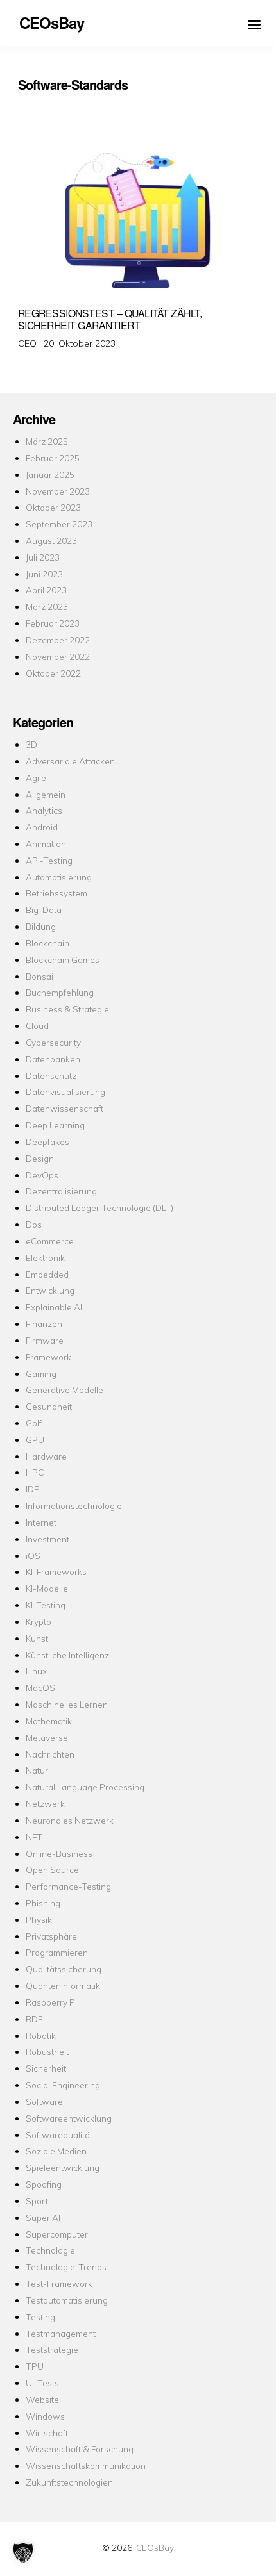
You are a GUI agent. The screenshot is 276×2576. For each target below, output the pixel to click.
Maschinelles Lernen (67, 1704)
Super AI (43, 2217)
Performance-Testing (68, 1886)
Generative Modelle (65, 1390)
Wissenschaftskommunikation (86, 2465)
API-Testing (49, 860)
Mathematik (49, 1721)
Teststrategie (52, 2349)
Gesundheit (49, 1406)
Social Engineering (63, 2085)
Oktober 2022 (53, 673)
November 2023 (58, 491)
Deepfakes (47, 1142)
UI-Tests (42, 2383)
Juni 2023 (44, 574)
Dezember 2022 (58, 640)
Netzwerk (45, 1804)
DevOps (42, 1175)
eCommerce (50, 1241)
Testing (40, 2317)
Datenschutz (51, 1076)
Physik (39, 1920)
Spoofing (44, 2184)
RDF (34, 2019)
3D (31, 744)
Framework (48, 1357)
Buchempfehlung (60, 992)
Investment (47, 1539)
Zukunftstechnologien (69, 2482)
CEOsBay (155, 2547)
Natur (37, 1770)
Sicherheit (46, 2068)
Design (40, 1158)
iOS (33, 1556)
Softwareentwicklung (69, 2118)
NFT (34, 1837)
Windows (45, 2416)
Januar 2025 (50, 475)
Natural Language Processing (85, 1787)
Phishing (43, 1903)
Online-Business (59, 1854)
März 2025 (47, 441)
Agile (36, 778)
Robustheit (47, 2052)
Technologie (50, 2250)
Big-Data (44, 910)
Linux (36, 1671)
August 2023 (51, 541)
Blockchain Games (63, 960)
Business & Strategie (67, 1009)
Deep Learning (55, 1125)
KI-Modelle (47, 1588)
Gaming (41, 1374)
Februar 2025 (53, 458)
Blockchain (47, 943)
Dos (34, 1224)
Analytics (44, 810)
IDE (32, 1489)
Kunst (37, 1638)
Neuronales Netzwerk (70, 1820)
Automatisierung (59, 877)
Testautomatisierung (67, 2300)
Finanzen (44, 1324)
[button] (23, 2553)
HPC (35, 1472)
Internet (41, 1522)
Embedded (47, 1274)
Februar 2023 (53, 623)
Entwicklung (50, 1290)
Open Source (52, 1870)
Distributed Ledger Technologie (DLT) (99, 1208)
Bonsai (39, 976)
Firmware (45, 1340)
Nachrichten (50, 1754)
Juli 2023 (43, 557)
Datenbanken (53, 1059)
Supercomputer (57, 2234)
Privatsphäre (51, 1936)
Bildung (41, 926)
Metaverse (47, 1738)
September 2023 (59, 524)
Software (44, 2101)
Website (42, 2399)
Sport (37, 2201)
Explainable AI (54, 1307)
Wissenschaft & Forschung (80, 2449)
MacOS (40, 1688)
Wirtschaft (47, 2433)
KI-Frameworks (56, 1572)
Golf (34, 1423)
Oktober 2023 (53, 507)
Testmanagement (61, 2333)
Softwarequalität (59, 2135)
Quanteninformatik (63, 1986)
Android (42, 827)
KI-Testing (46, 1605)
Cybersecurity (53, 1042)
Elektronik (45, 1258)
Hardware (46, 1456)
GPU (35, 1440)
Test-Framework (59, 2283)
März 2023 (47, 607)
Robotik (41, 2035)
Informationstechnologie (74, 1506)
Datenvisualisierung (65, 1092)
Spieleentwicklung (63, 2167)
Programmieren (57, 1952)
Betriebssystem (56, 893)
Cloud (37, 1026)
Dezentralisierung (61, 1191)
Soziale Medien (56, 2151)
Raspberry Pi (51, 2002)
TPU (35, 2366)
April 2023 (46, 590)
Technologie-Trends (66, 2267)
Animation (46, 844)
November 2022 (58, 656)
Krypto (39, 1622)
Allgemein (46, 794)
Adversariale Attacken (70, 761)
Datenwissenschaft (65, 1108)
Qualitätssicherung (64, 1969)
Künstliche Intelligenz (67, 1655)
